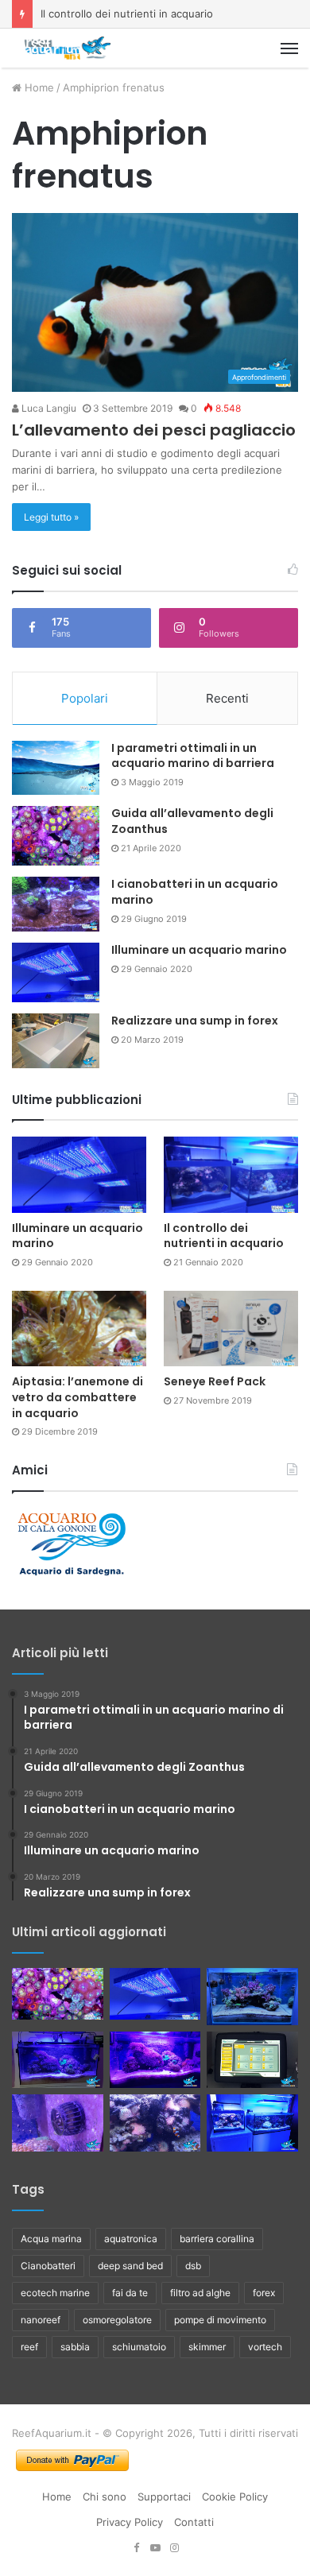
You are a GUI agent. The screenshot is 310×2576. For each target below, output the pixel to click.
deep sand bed (130, 2266)
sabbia (75, 2347)
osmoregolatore (117, 2320)
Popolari (85, 698)
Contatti (194, 2522)
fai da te (130, 2293)
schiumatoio (139, 2347)
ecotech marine (55, 2293)
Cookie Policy (235, 2497)
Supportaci (164, 2497)
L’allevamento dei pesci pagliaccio (154, 430)
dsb (193, 2266)
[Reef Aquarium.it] (68, 48)
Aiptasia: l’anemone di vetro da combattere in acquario (77, 1397)
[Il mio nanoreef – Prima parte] (58, 2060)
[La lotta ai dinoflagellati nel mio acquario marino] (252, 1997)
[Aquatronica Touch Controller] (252, 2060)
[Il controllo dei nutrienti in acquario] (231, 1174)
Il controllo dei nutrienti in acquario (127, 14)
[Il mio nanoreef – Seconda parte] (155, 2060)
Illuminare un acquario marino (199, 950)
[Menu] (289, 48)
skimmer (207, 2347)
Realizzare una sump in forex (195, 1021)
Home (38, 87)
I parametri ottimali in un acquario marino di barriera (193, 756)
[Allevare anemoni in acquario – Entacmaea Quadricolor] (155, 2123)
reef (29, 2347)
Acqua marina (51, 2239)
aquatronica (131, 2239)
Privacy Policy (130, 2522)
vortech (265, 2347)
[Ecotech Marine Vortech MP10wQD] (58, 2123)
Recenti (227, 698)
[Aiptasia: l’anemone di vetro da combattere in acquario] (79, 1329)
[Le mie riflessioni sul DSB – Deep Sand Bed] (252, 2123)
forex (264, 2293)
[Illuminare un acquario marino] (56, 972)
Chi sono (105, 2497)
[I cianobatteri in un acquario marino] (56, 904)
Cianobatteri (48, 2266)
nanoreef (41, 2320)
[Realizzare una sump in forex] (56, 1041)
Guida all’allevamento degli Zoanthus (192, 821)
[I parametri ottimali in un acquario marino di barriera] (56, 768)
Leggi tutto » (51, 517)
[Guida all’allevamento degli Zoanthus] (56, 836)
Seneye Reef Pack (215, 1381)
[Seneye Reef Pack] (231, 1329)
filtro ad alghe (200, 2293)
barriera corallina (217, 2239)
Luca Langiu (48, 408)
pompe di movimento (220, 2320)
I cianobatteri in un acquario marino (195, 892)
